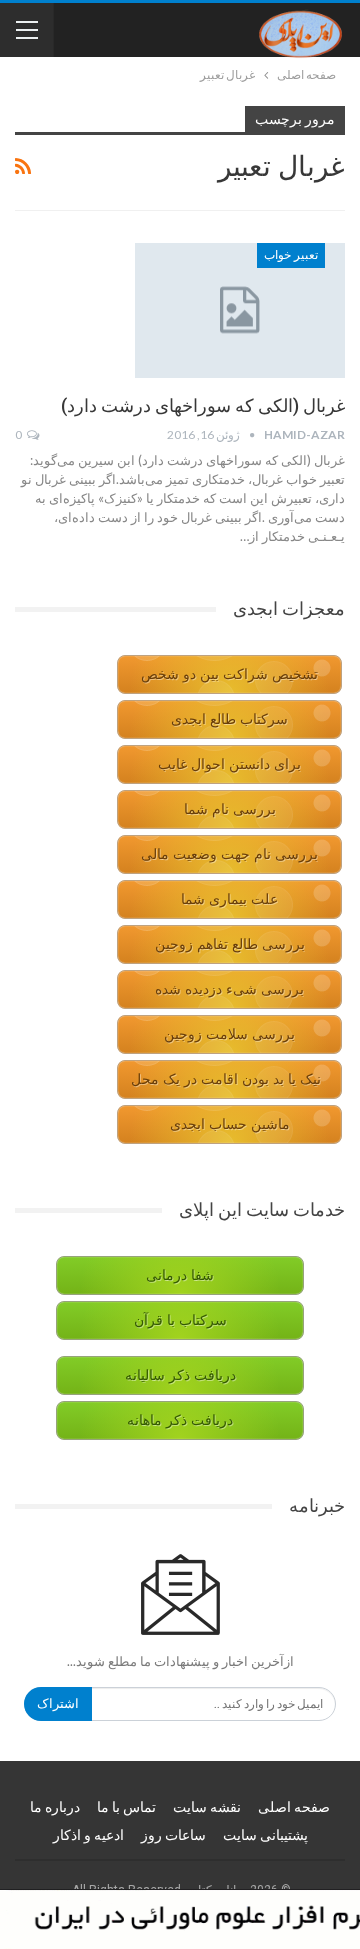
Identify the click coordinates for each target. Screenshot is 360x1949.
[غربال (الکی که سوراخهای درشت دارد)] (240, 310)
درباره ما (55, 1807)
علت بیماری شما (229, 899)
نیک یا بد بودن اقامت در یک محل (226, 1079)
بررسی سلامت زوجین (229, 1034)
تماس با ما (126, 1807)
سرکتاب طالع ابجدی (229, 719)
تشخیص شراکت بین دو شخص (229, 674)
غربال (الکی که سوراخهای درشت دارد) (203, 405)
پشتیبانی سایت (265, 1835)
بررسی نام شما (230, 809)
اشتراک (58, 1703)
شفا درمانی (180, 1275)
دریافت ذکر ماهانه (180, 1420)
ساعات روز (173, 1835)
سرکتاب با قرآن (180, 1320)
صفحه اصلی (294, 1807)
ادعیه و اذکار (88, 1835)
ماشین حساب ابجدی (230, 1124)
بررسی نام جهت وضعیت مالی (229, 854)
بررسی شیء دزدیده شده (229, 989)
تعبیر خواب (291, 255)
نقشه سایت (207, 1807)
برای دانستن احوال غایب (229, 764)
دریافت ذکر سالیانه (180, 1375)
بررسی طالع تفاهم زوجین (230, 944)
